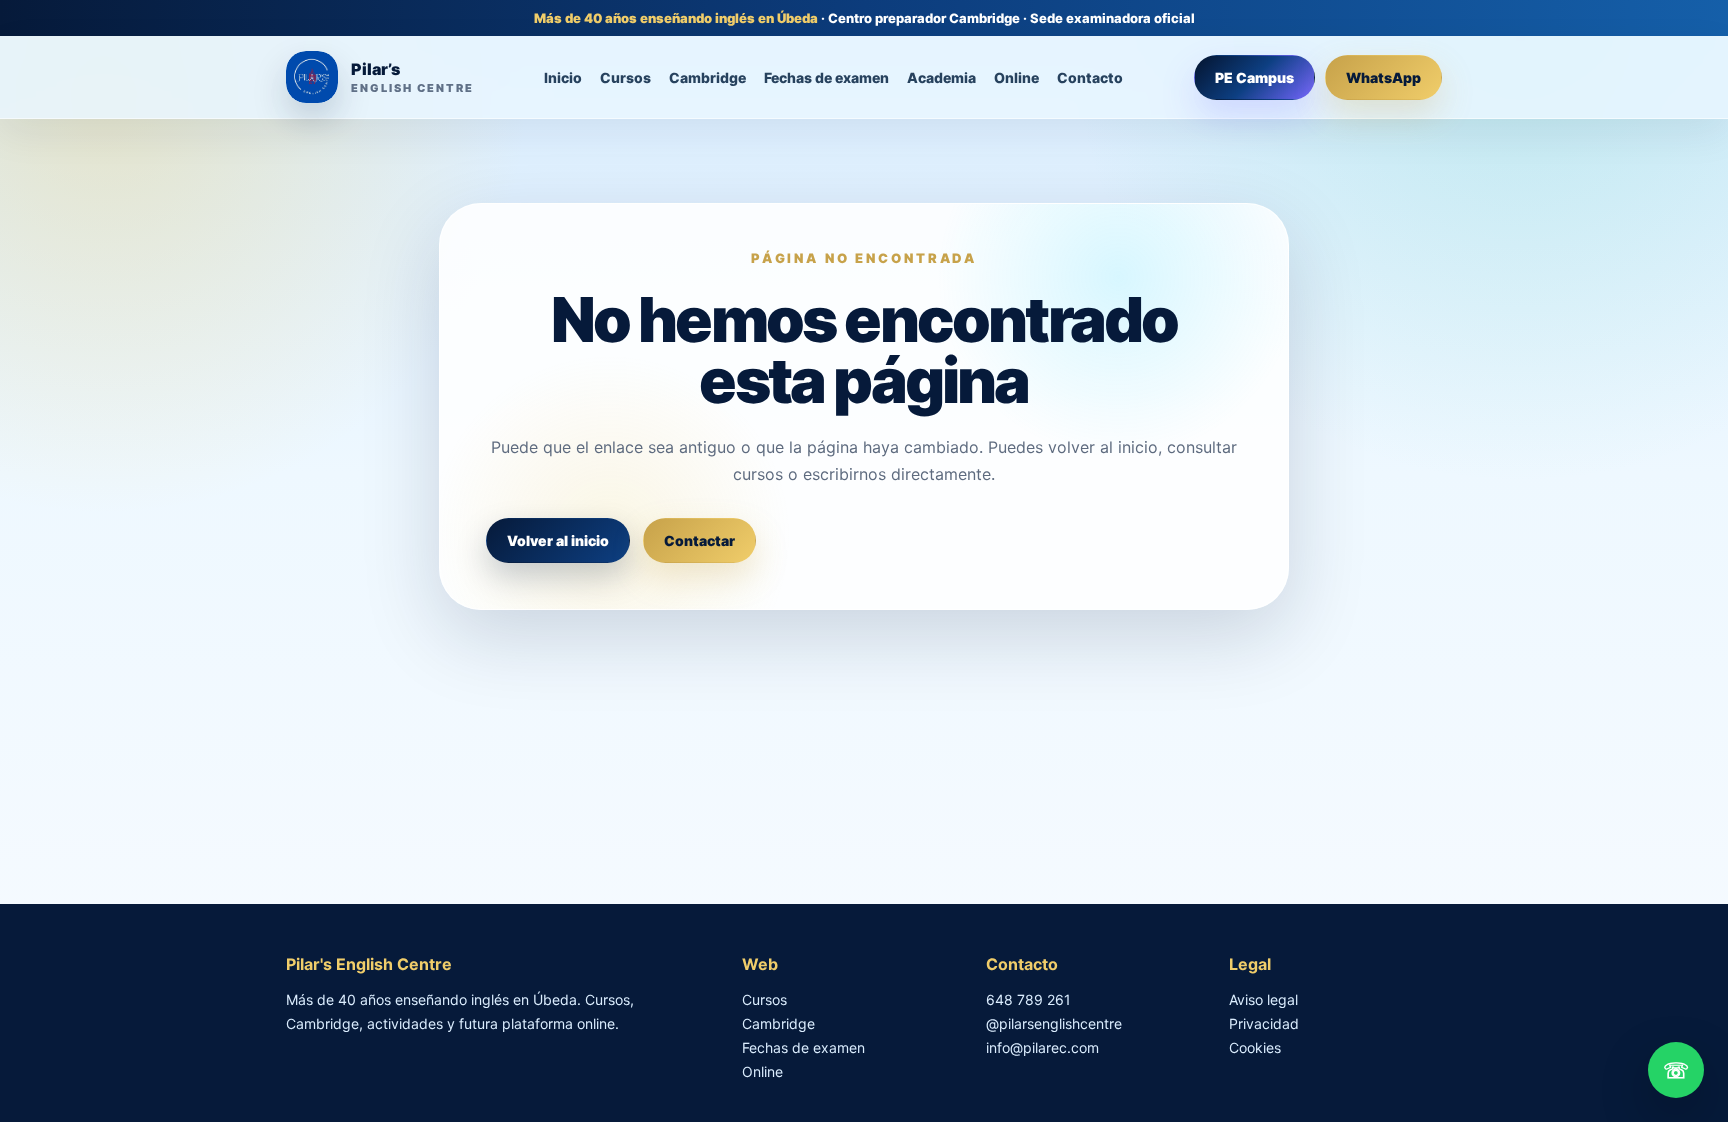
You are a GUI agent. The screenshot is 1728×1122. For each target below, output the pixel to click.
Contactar (699, 540)
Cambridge (707, 77)
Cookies (1255, 1047)
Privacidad (1264, 1023)
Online (1016, 77)
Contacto (1090, 77)
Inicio (563, 77)
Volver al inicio (558, 540)
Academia (941, 77)
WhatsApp (1383, 77)
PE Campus (1254, 77)
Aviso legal (1263, 999)
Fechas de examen (826, 77)
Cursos (625, 77)
